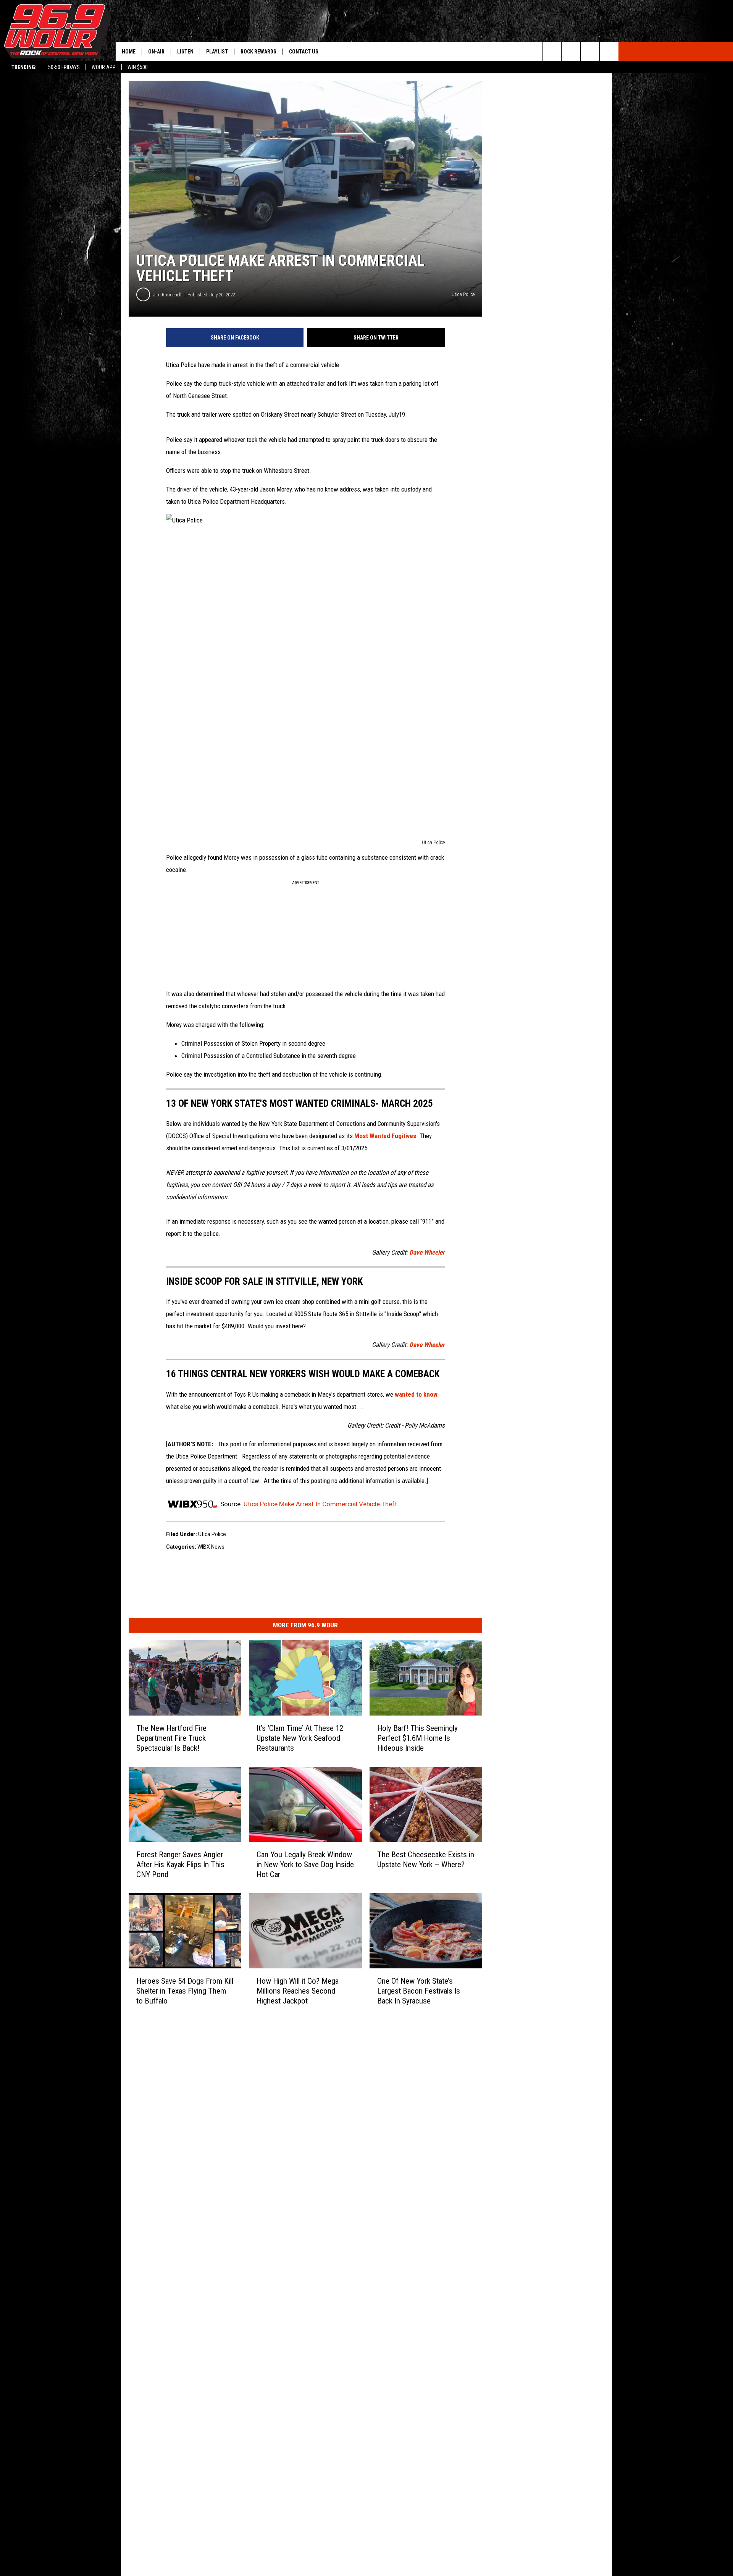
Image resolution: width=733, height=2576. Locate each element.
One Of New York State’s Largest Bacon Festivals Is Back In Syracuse (419, 1991)
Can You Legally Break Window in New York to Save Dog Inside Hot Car (305, 1864)
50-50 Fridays (64, 67)
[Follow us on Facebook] (590, 52)
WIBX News (211, 1547)
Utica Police (212, 1534)
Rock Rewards (258, 52)
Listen (185, 52)
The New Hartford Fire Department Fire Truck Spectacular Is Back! (171, 1738)
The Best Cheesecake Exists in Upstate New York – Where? (426, 1859)
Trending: (24, 67)
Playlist (217, 52)
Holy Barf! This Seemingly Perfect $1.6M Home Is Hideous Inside (417, 1738)
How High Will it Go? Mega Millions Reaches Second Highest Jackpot (298, 1991)
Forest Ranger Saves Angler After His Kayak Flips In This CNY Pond (180, 1864)
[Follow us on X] (609, 52)
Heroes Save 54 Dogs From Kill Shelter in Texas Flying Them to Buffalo (185, 1991)
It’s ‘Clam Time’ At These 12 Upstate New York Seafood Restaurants (300, 1738)
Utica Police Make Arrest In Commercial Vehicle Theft (320, 1504)
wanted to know (416, 1394)
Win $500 (138, 67)
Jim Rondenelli (168, 295)
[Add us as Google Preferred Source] (571, 52)
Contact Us (304, 52)
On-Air (156, 52)
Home (129, 52)
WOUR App (104, 67)
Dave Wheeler (427, 1252)
